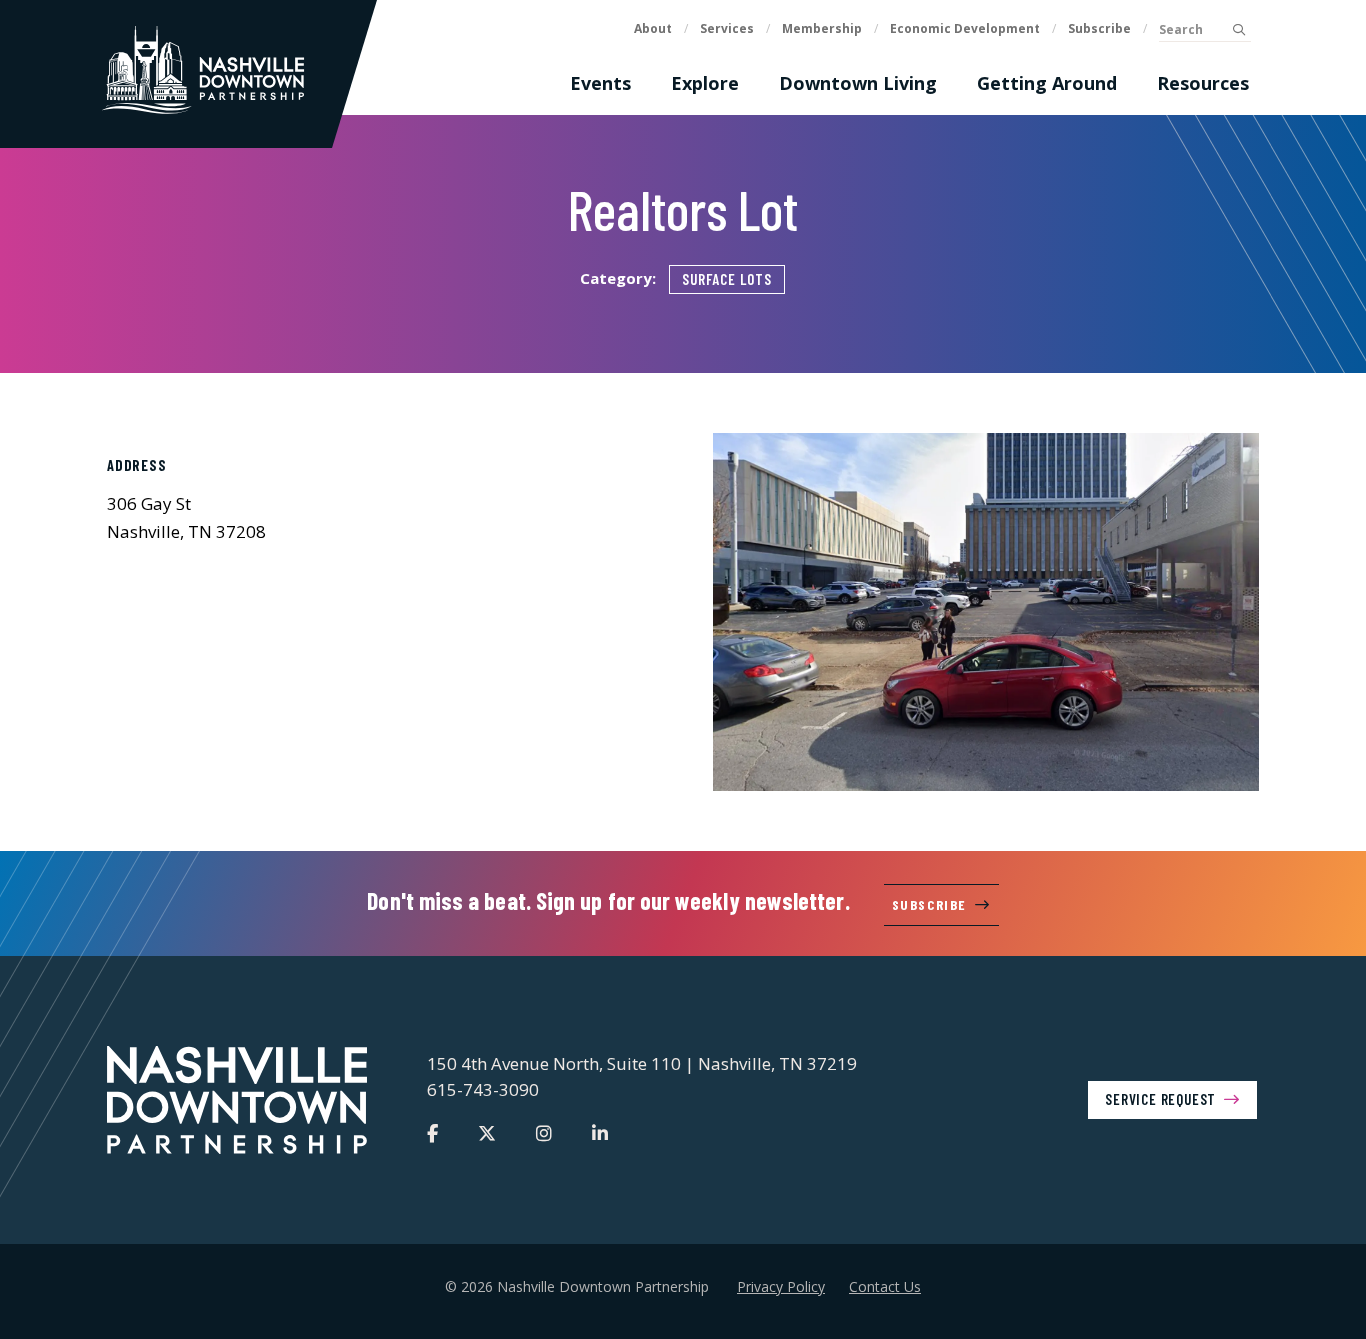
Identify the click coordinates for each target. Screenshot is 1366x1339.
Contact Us (885, 1286)
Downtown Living (858, 83)
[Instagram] (544, 1133)
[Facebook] (432, 1133)
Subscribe (1099, 28)
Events (600, 83)
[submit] (1238, 30)
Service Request (1160, 1099)
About (653, 28)
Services (727, 28)
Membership (822, 28)
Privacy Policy (781, 1286)
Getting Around (1047, 83)
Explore (705, 83)
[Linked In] (600, 1133)
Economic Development (965, 28)
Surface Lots (727, 279)
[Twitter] (487, 1133)
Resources (1203, 83)
